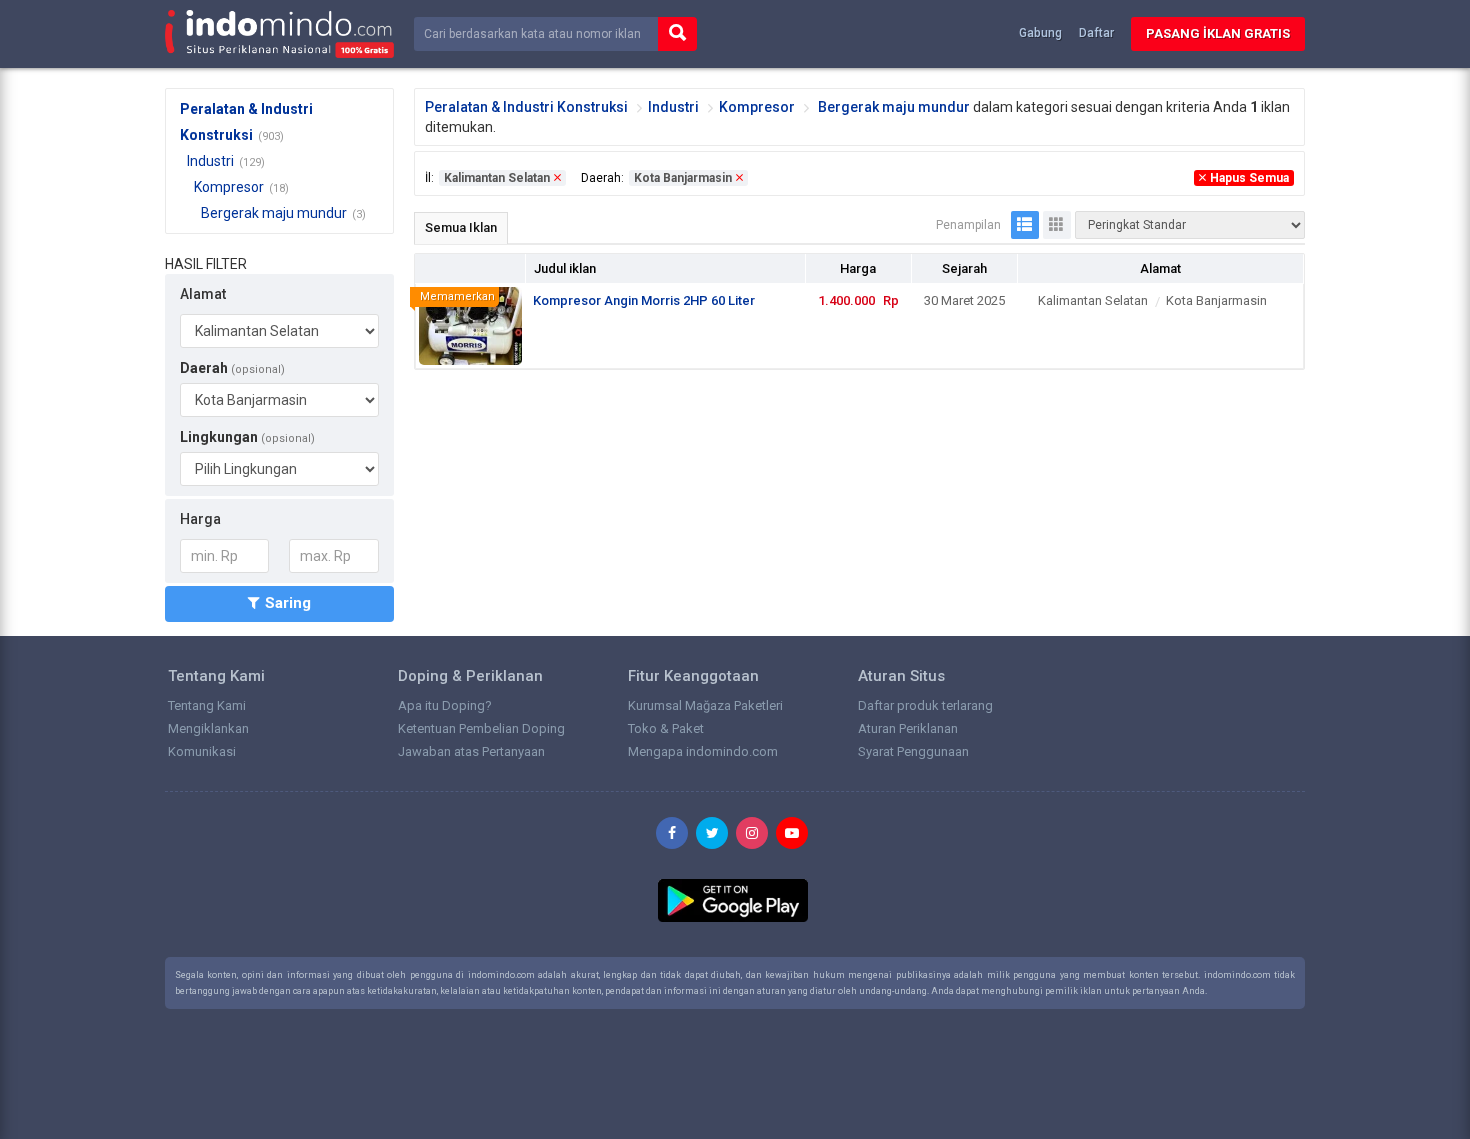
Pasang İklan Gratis (1218, 33)
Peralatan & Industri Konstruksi (526, 107)
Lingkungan (247, 437)
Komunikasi (202, 751)
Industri (210, 161)
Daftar (1096, 33)
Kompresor (229, 187)
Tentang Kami (207, 705)
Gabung (1040, 33)
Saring (288, 603)
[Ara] (677, 34)
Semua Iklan (461, 227)
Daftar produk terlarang (925, 705)
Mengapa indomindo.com (703, 751)
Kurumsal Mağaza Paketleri (705, 705)
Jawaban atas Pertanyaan (471, 751)
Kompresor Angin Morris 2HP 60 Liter (644, 300)
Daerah (232, 368)
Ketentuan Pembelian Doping (481, 728)
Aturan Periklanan (908, 728)
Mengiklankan (208, 728)
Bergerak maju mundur (274, 213)
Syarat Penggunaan (913, 751)
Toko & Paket (666, 728)
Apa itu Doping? (445, 705)
